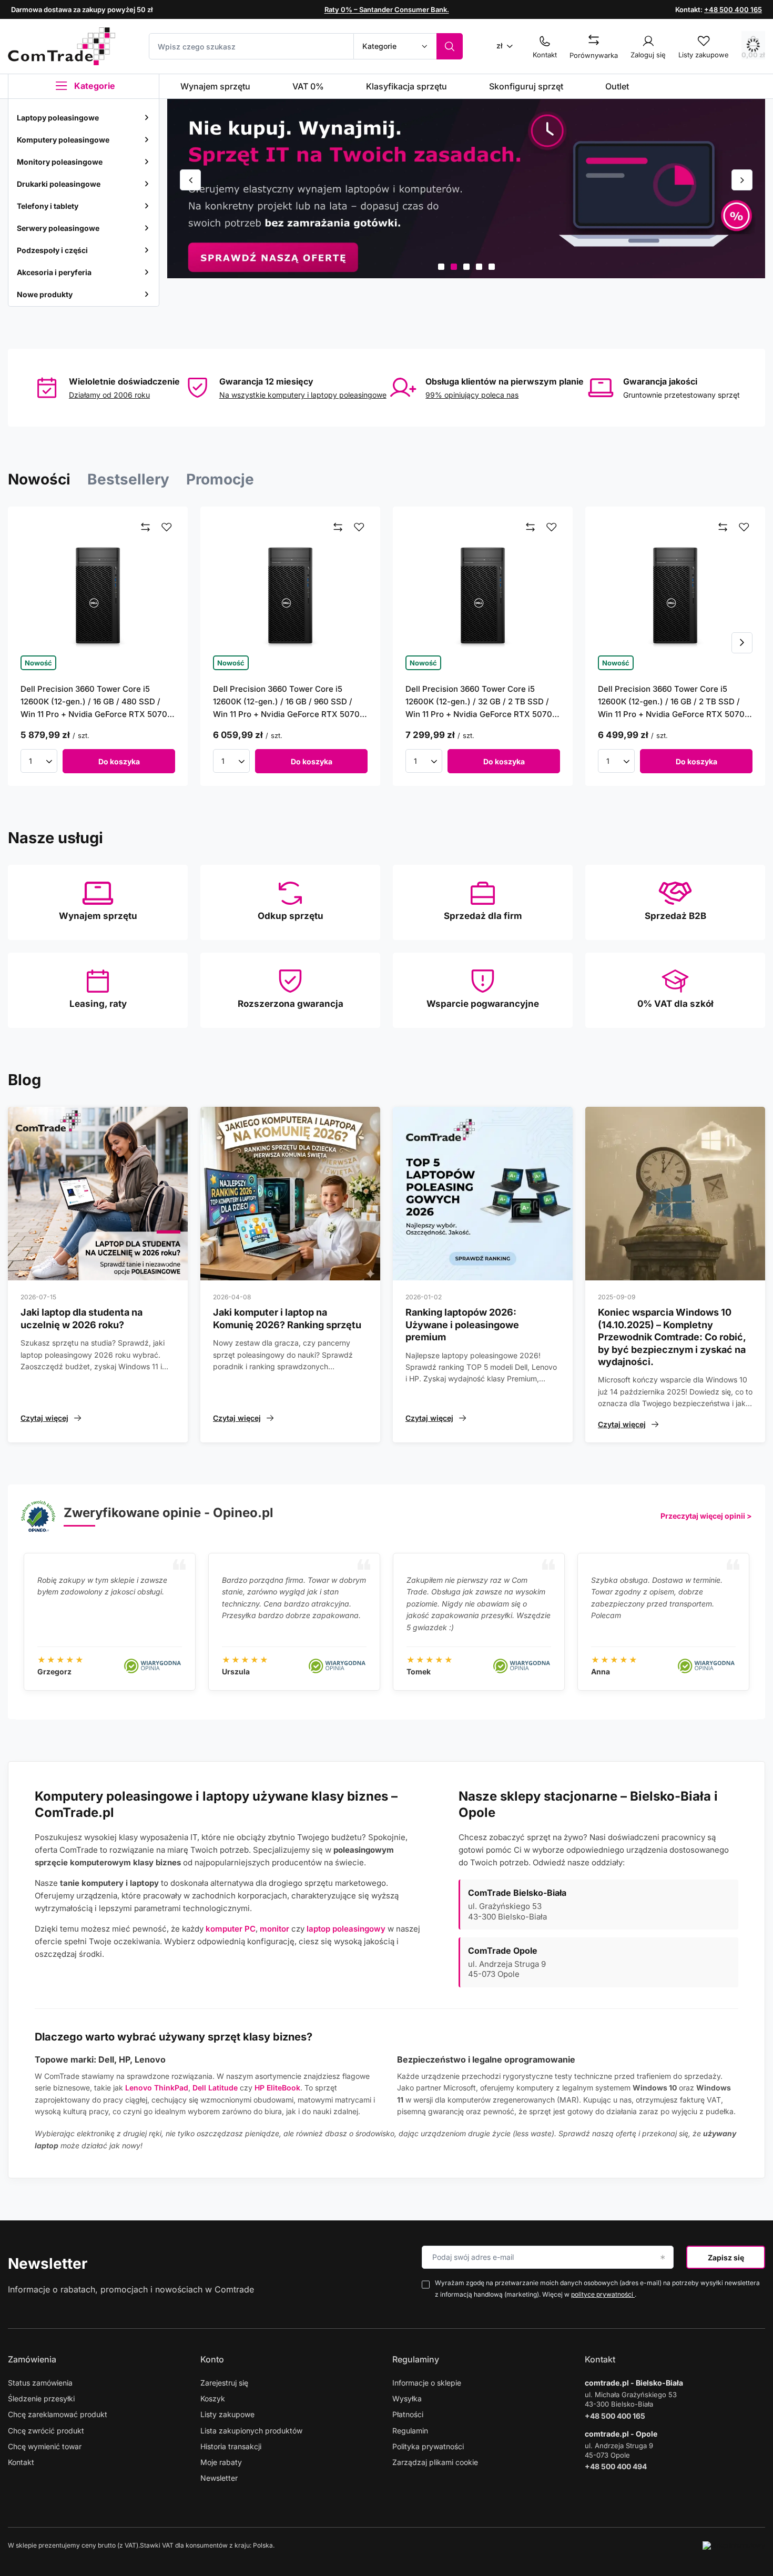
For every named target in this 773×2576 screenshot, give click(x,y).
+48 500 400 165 (733, 9)
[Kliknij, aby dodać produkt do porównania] (146, 528)
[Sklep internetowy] (734, 2545)
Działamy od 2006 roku (109, 395)
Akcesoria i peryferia (54, 272)
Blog (24, 1080)
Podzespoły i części (52, 250)
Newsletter (48, 2264)
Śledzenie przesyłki (41, 2398)
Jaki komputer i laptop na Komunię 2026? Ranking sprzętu (287, 1318)
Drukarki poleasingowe (59, 184)
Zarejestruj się (224, 2383)
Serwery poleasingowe (58, 228)
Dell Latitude (215, 2088)
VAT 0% (308, 86)
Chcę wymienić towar (45, 2446)
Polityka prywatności (428, 2446)
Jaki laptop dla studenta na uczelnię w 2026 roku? (82, 1318)
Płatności (408, 2414)
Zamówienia (32, 2359)
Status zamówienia (40, 2383)
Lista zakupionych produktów (251, 2431)
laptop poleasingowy (346, 1929)
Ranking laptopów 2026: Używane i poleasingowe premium (462, 1325)
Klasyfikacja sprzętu (406, 86)
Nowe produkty (45, 294)
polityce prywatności (603, 2294)
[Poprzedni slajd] (190, 180)
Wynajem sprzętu (215, 86)
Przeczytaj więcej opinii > (706, 1516)
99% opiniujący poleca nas (472, 395)
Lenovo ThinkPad (157, 2088)
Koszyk (213, 2398)
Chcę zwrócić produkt (46, 2431)
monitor (274, 1929)
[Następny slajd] (742, 180)
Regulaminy (416, 2359)
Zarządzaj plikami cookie (435, 2462)
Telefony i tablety (48, 206)
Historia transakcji (231, 2446)
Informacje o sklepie (427, 2383)
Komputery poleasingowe (63, 140)
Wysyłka (407, 2398)
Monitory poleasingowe (60, 162)
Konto (212, 2359)
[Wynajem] (466, 189)
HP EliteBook (277, 2088)
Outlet (617, 86)
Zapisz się (726, 2257)
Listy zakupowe (227, 2414)
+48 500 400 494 (616, 2466)
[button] (441, 267)
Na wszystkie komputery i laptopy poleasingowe (303, 395)
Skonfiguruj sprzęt (526, 86)
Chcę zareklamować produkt (58, 2414)
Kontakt (21, 2462)
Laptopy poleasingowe (58, 118)
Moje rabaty (221, 2462)
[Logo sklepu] (62, 46)
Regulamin (410, 2431)
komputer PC (231, 1929)
